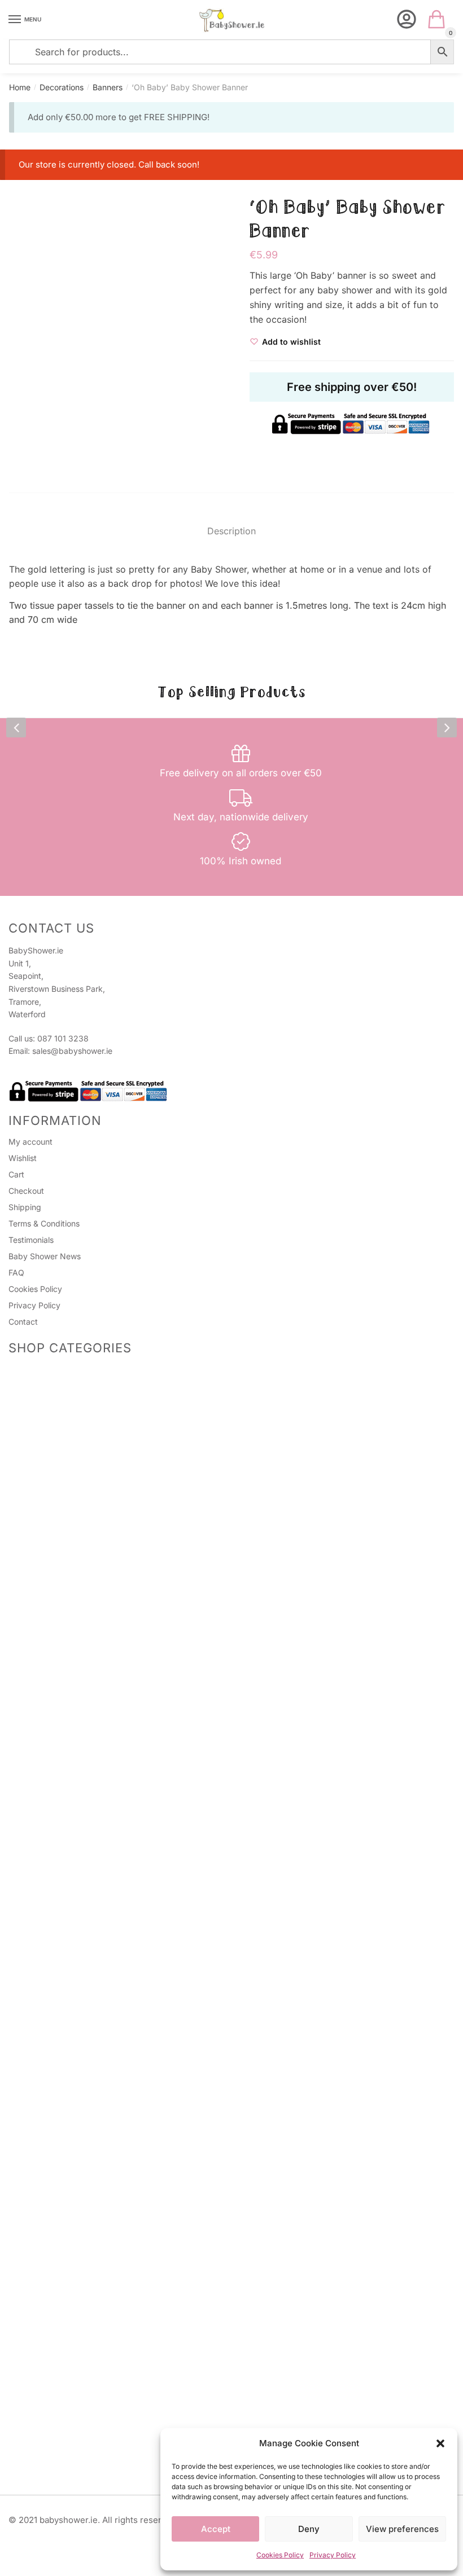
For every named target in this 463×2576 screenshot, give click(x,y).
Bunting (36, 2267)
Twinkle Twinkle (65, 1913)
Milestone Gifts (49, 1673)
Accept (216, 2529)
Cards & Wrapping (43, 1543)
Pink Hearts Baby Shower (83, 1927)
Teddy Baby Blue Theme (82, 2201)
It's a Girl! (53, 2052)
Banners (108, 87)
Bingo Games (46, 1422)
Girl (28, 2149)
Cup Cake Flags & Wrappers (75, 2403)
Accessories (44, 1394)
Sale (16, 1582)
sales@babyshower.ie (72, 1051)
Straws (35, 2389)
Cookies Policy (280, 2555)
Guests (35, 1502)
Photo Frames (47, 1645)
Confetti (37, 2322)
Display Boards (50, 2254)
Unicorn (36, 2215)
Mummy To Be (49, 1474)
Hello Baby (56, 1941)
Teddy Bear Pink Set (74, 2135)
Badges (36, 1530)
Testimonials (31, 1240)
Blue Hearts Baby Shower (83, 2173)
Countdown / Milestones (53, 1784)
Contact (23, 1322)
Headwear (41, 1488)
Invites (34, 1555)
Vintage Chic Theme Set (81, 2024)
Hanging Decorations (61, 2309)
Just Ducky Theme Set (78, 2010)
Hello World (57, 1983)
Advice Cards (34, 1596)
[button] (440, 2443)
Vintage (36, 2295)
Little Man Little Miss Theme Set (95, 2093)
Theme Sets (30, 1891)
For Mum (38, 1621)
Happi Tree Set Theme (78, 2038)
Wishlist (23, 1158)
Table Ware (43, 1836)
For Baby (38, 1607)
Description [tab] (231, 531)
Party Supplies (35, 2378)
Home (20, 87)
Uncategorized (36, 2350)
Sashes (35, 1516)
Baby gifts (41, 1728)
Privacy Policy (333, 2555)
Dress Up (39, 2281)
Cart (16, 1174)
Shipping (25, 1207)
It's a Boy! (54, 2187)
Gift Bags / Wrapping (47, 1770)
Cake (32, 1823)
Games (21, 1370)
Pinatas (36, 1436)
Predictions (43, 1380)
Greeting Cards (50, 1568)
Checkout (26, 1191)
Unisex (34, 1903)
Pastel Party (58, 1969)
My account (30, 1142)
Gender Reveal (36, 1798)
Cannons (38, 1864)
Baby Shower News (45, 1256)
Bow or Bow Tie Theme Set (86, 2121)
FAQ (16, 1272)
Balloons (37, 1878)
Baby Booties (33, 2364)
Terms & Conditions (44, 1223)
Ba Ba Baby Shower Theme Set (94, 2107)
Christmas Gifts (50, 1756)
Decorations (62, 87)
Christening (43, 1660)
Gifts (17, 1635)
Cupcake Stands (53, 2417)
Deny (309, 2529)
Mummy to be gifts (57, 1742)
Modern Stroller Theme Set (86, 2066)
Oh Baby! (53, 1996)
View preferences (402, 2529)
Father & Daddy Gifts (61, 1715)
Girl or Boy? (57, 1955)
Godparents (44, 1687)
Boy (29, 2162)
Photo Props (45, 1408)
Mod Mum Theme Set (76, 2079)
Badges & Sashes (41, 1463)
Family (34, 1701)
